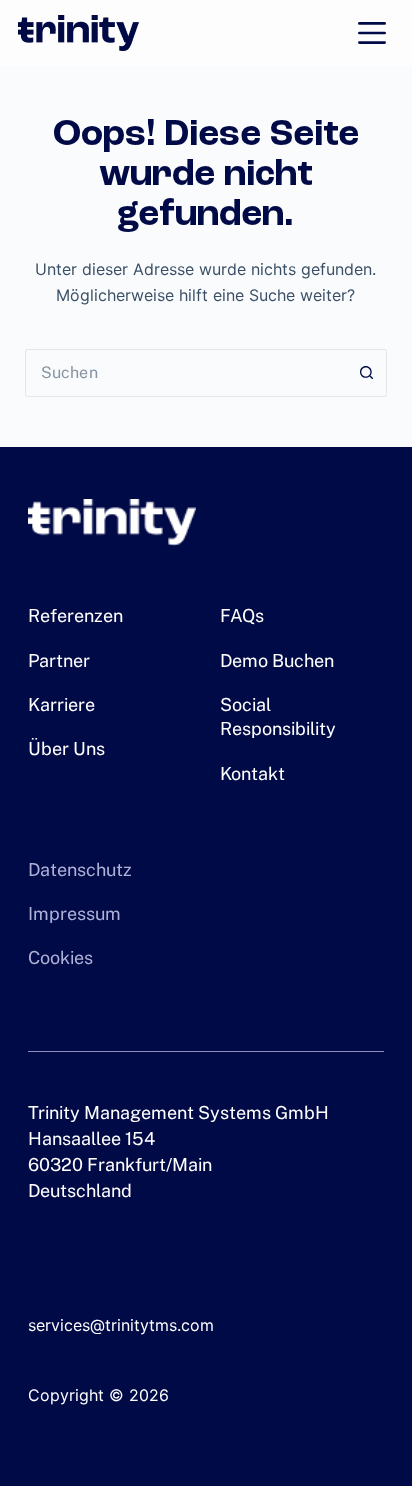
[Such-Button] (367, 373)
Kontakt (252, 773)
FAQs (242, 615)
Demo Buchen (277, 660)
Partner (59, 660)
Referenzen (75, 615)
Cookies (60, 957)
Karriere (61, 704)
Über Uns (66, 748)
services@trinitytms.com (121, 1325)
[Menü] (372, 33)
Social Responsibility (278, 716)
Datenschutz (80, 869)
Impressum (74, 913)
